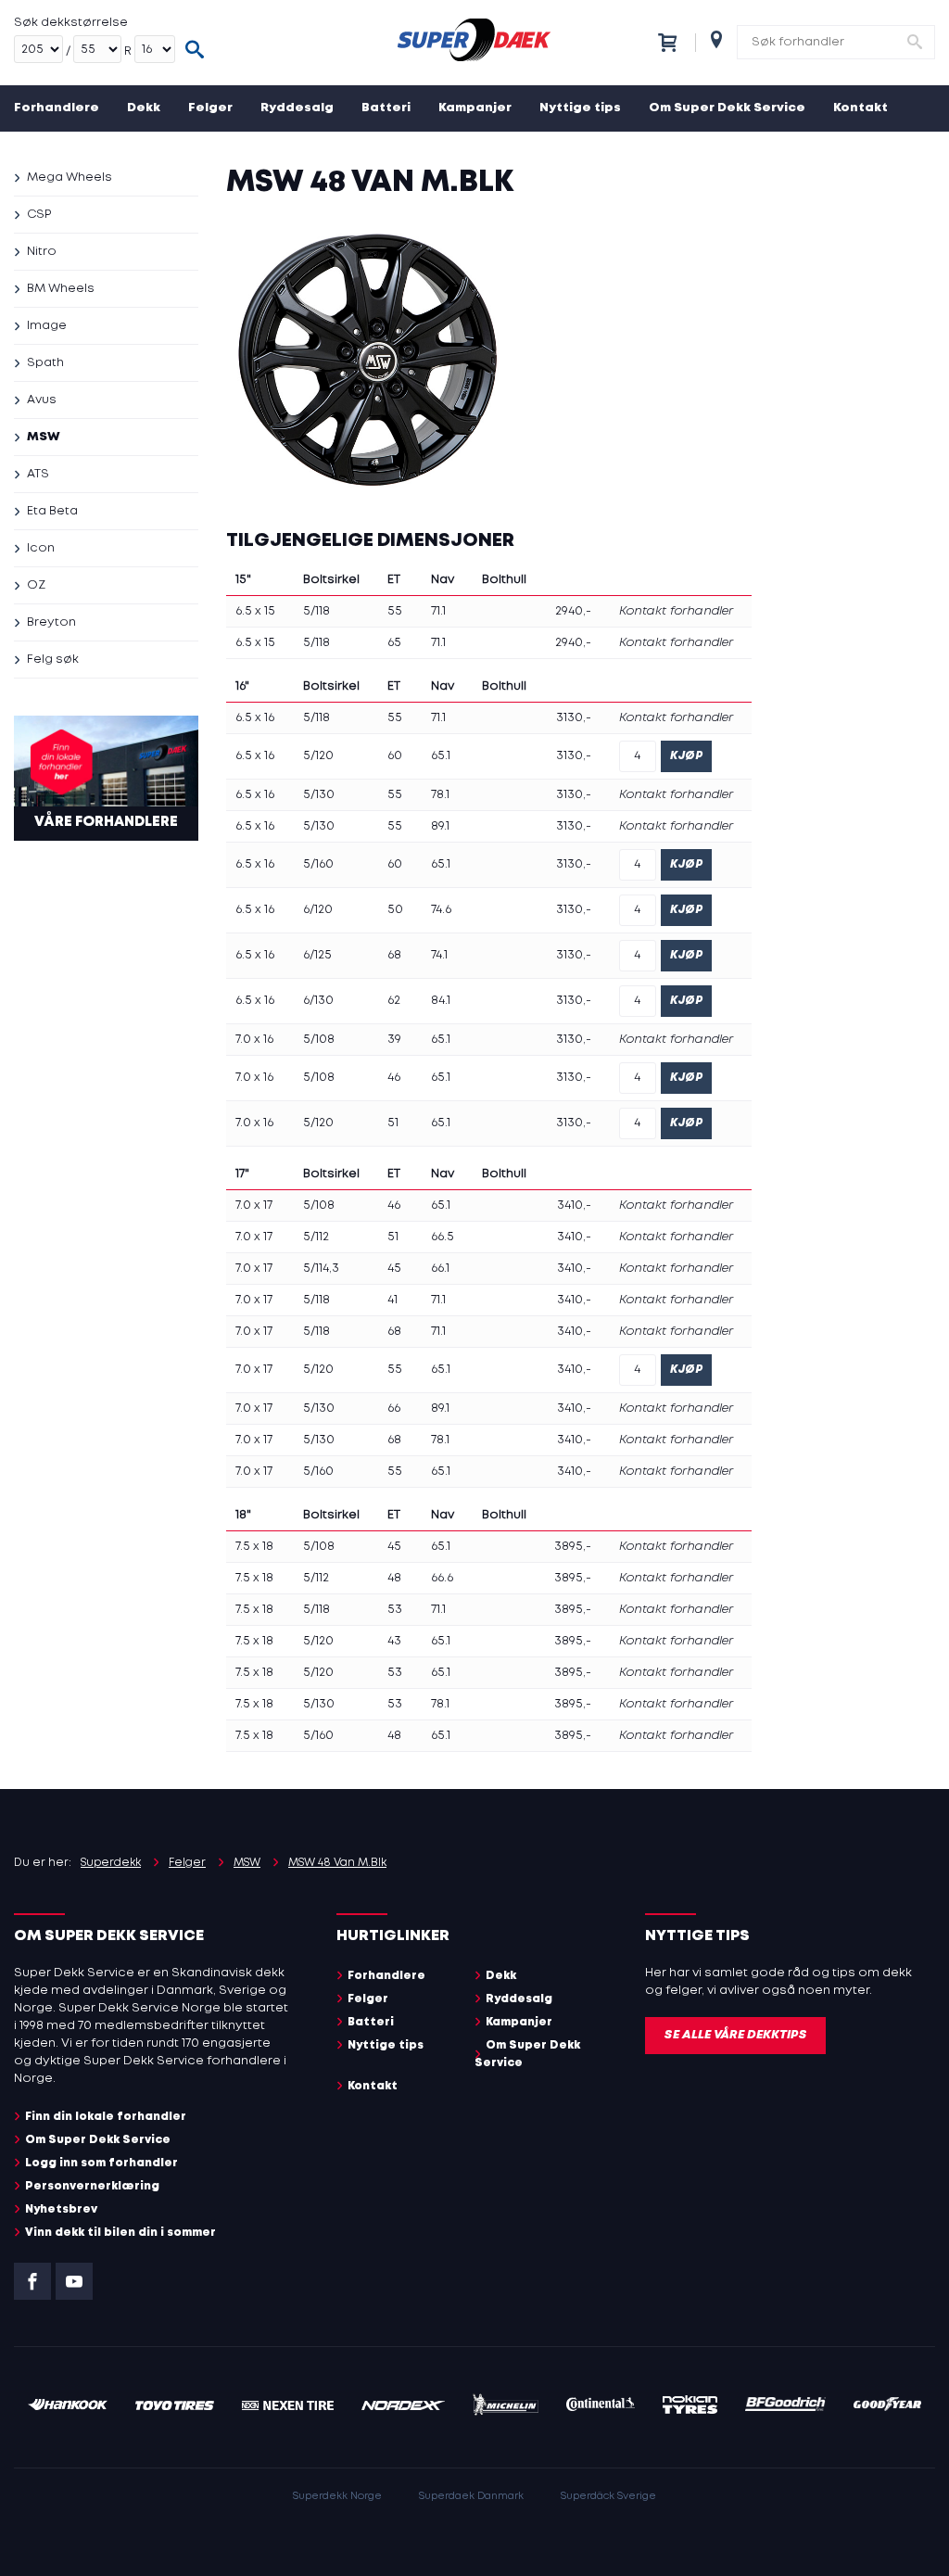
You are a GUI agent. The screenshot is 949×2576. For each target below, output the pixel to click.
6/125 (317, 955)
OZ (36, 585)
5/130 (319, 795)
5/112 (316, 1237)
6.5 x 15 (255, 611)
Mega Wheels (70, 178)
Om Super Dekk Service (727, 108)
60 (395, 756)
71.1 (438, 611)
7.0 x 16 (254, 1040)
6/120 (318, 910)
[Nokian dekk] (690, 2407)
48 (394, 1578)
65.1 (441, 756)
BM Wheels (61, 289)
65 (394, 643)
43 (394, 1641)
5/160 (318, 864)
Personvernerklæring (92, 2186)
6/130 (318, 1001)
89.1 (440, 826)
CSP (39, 215)
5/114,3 (321, 1269)
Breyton (51, 622)
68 (394, 955)
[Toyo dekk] (175, 2407)
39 (394, 1040)
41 (392, 1300)
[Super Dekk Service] (474, 43)
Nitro (42, 252)
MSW (44, 437)
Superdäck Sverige (608, 2496)
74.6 (441, 910)
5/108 (319, 1040)
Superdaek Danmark (471, 2496)
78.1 (440, 795)
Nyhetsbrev (61, 2209)
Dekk (144, 108)
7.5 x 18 (254, 1547)
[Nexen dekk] (288, 2407)
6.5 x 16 (255, 718)
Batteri (386, 108)
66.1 (440, 1269)
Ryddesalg (297, 108)
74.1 (439, 955)
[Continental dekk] (601, 2407)
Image (47, 326)
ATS (38, 474)
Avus (42, 400)
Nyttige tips (580, 108)
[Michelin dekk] (506, 2407)
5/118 (316, 611)
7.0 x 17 (254, 1206)
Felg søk (53, 660)
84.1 (441, 1001)
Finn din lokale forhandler (106, 2117)
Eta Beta (52, 511)
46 (394, 1078)
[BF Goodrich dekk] (786, 2407)
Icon (41, 548)
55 (395, 611)
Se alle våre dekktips (735, 2035)
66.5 (443, 1237)
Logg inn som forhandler (101, 2163)
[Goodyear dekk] (887, 2407)
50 (395, 910)
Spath (45, 363)
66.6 (442, 1578)
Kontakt (860, 108)
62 (394, 1001)
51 (393, 1123)
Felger (210, 108)
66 (394, 1409)
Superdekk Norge (337, 2496)
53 (395, 1610)
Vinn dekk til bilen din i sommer (120, 2233)
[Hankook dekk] (68, 2407)
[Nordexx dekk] (403, 2407)
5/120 (318, 756)
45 (394, 1269)
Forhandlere (57, 108)
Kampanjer (475, 108)
